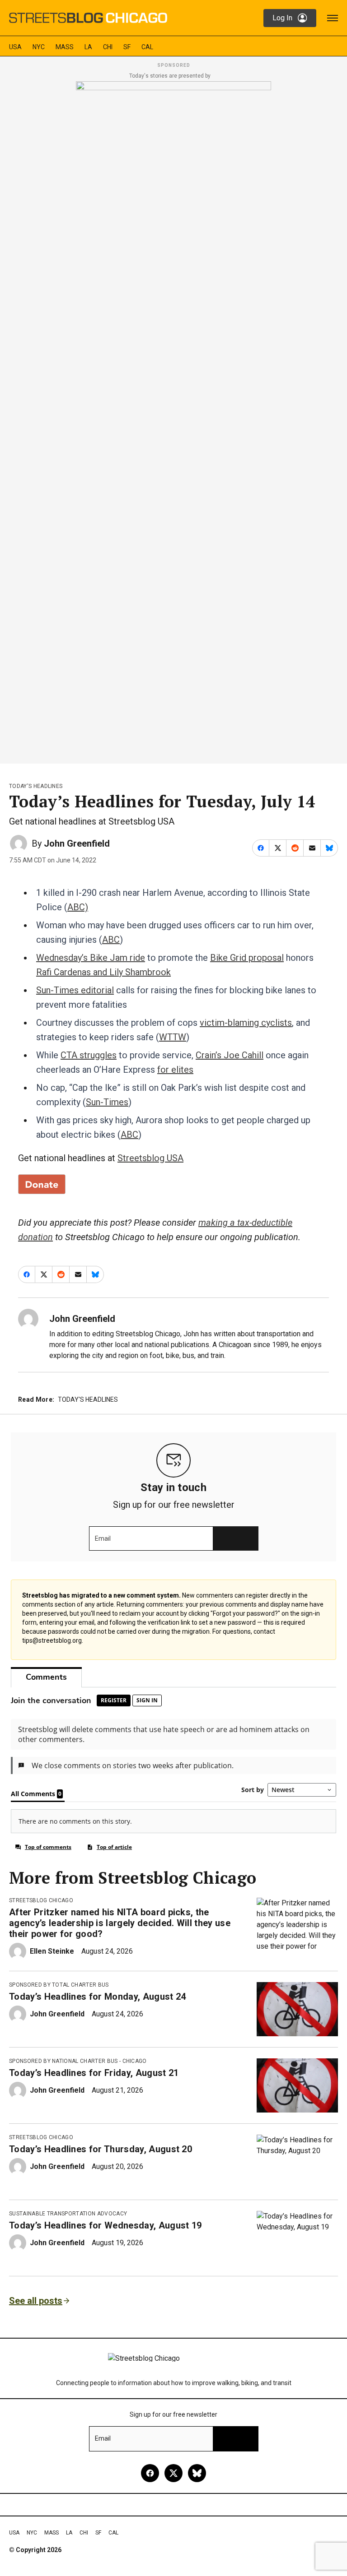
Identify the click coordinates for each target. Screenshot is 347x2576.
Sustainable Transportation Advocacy (68, 2214)
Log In (282, 18)
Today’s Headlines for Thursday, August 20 (101, 2149)
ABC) (78, 907)
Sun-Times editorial (75, 990)
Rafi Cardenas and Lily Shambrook (103, 972)
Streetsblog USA (150, 1158)
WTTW (173, 1037)
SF (127, 47)
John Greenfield (77, 843)
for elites (175, 1070)
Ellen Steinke (52, 1951)
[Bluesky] (197, 2473)
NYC (39, 47)
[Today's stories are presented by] (173, 420)
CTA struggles (89, 1055)
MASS (65, 47)
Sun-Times (107, 1102)
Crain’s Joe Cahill (230, 1055)
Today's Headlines (36, 786)
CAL (147, 47)
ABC (111, 940)
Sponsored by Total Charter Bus (59, 1985)
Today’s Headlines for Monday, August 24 (97, 1997)
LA (88, 47)
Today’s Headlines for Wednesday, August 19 (105, 2225)
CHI (108, 47)
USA (15, 47)
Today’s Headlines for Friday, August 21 (94, 2073)
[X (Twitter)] (173, 2473)
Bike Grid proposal (247, 958)
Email (103, 1538)
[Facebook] (150, 2473)
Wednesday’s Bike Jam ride (91, 958)
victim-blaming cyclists (246, 1023)
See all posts (36, 2301)
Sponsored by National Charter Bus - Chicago (78, 2061)
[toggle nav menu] (333, 18)
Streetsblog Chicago (41, 1900)
